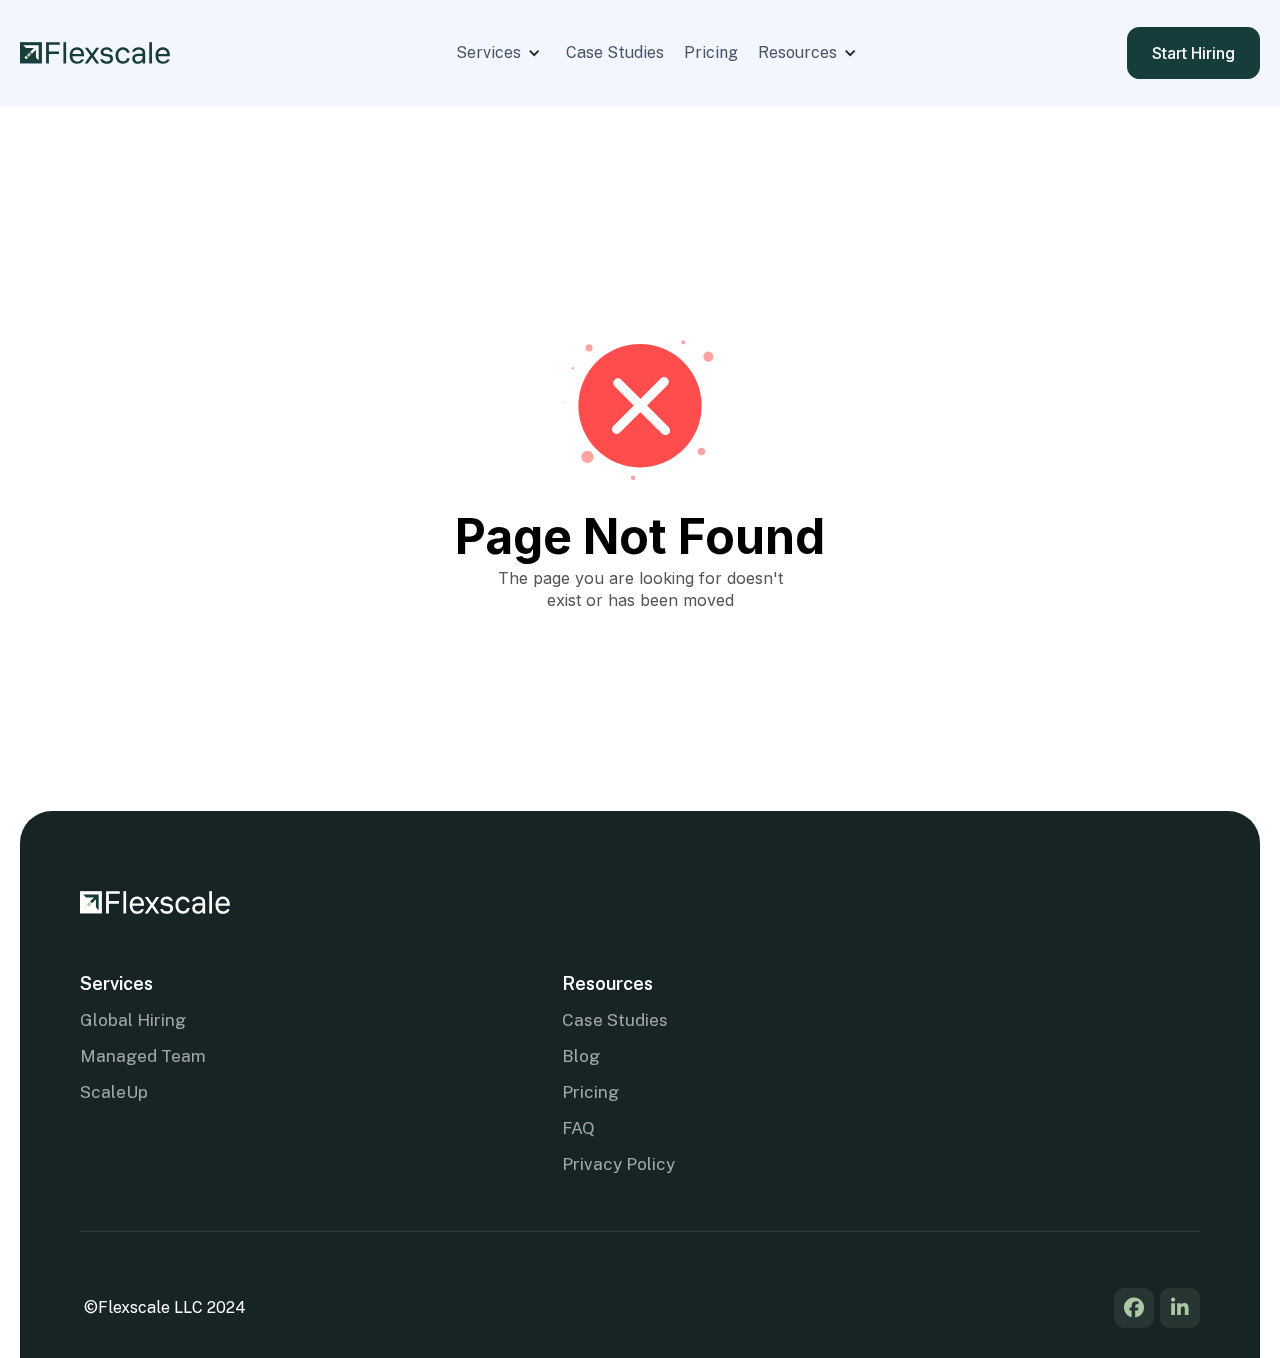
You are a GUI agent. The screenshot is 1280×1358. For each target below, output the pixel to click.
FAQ (578, 1128)
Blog (581, 1056)
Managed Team (143, 1056)
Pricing (711, 52)
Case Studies (615, 52)
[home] (95, 53)
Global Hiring (133, 1020)
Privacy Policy (618, 1164)
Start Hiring (1193, 53)
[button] (501, 53)
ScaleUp (114, 1092)
